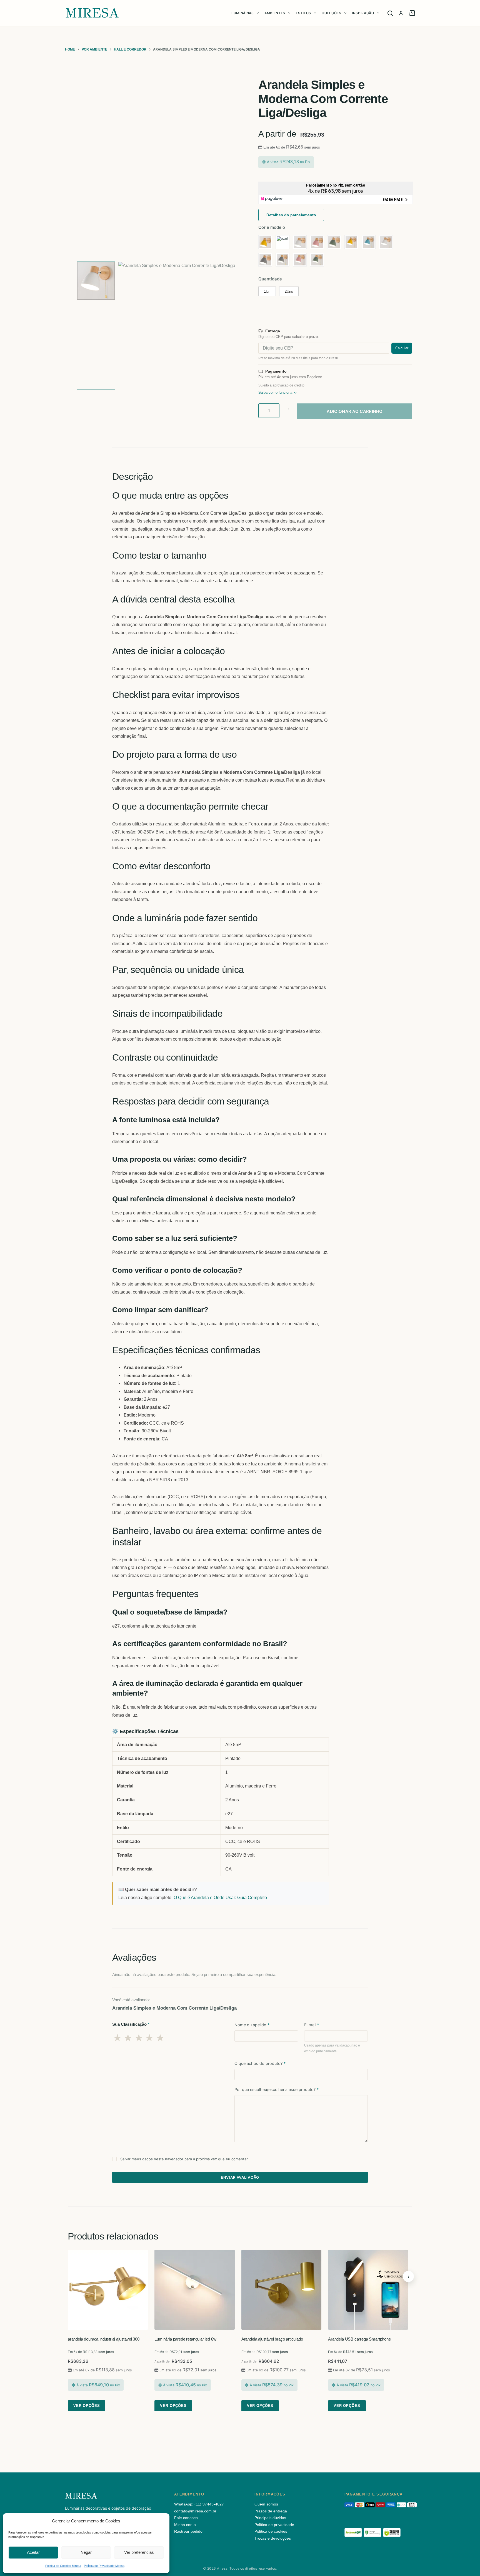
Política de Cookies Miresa (63, 2566)
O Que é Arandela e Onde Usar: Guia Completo (220, 1897)
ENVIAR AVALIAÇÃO (240, 2177)
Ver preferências (139, 2552)
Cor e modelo (272, 227)
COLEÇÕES (331, 13)
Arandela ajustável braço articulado (272, 2339)
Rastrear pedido (188, 2531)
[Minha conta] (401, 13)
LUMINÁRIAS (243, 13)
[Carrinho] (412, 13)
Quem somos (266, 2504)
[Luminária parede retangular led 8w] (194, 2290)
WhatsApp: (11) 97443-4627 (199, 2504)
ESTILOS (303, 13)
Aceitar (33, 2552)
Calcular (402, 348)
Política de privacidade (274, 2525)
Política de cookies (271, 2531)
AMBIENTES (275, 13)
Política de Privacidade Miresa (104, 2566)
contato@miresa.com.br (195, 2511)
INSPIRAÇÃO (363, 13)
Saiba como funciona (275, 393)
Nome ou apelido (252, 2025)
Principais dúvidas (270, 2518)
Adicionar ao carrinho (355, 411)
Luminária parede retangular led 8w (185, 2339)
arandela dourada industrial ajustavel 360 (104, 2339)
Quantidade (270, 279)
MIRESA (92, 13)
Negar (86, 2552)
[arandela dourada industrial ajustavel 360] (108, 2290)
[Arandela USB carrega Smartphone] (368, 2290)
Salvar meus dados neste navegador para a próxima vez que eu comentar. (184, 2159)
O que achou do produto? (260, 2063)
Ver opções (87, 2406)
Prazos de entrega (271, 2511)
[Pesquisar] (390, 13)
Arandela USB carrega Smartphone (359, 2339)
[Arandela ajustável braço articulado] (281, 2290)
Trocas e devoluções (273, 2538)
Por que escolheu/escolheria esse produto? (277, 2089)
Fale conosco (186, 2518)
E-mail (312, 2025)
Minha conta (185, 2525)
